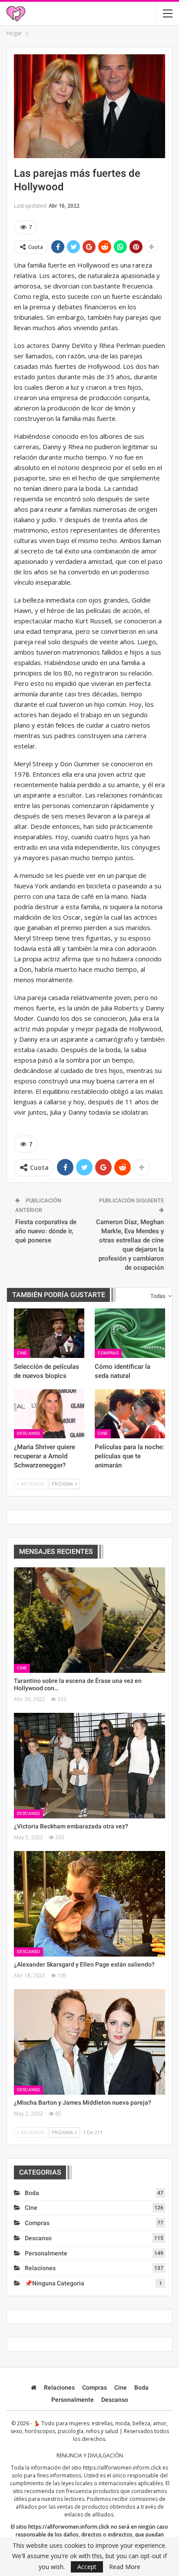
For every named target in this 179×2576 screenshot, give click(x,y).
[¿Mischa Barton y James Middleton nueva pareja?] (89, 2042)
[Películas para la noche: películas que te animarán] (130, 1414)
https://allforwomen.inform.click (122, 2468)
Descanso (28, 1433)
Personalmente (46, 2253)
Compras (108, 1353)
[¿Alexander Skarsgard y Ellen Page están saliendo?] (89, 1904)
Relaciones (40, 2268)
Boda (32, 2193)
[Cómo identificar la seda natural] (130, 1333)
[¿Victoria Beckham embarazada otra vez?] (89, 1766)
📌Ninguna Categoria (55, 2283)
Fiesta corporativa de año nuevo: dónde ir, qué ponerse (46, 1231)
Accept (87, 2567)
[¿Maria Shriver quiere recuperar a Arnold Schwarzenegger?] (49, 1414)
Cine (22, 1353)
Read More (125, 2567)
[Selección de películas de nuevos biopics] (49, 1333)
